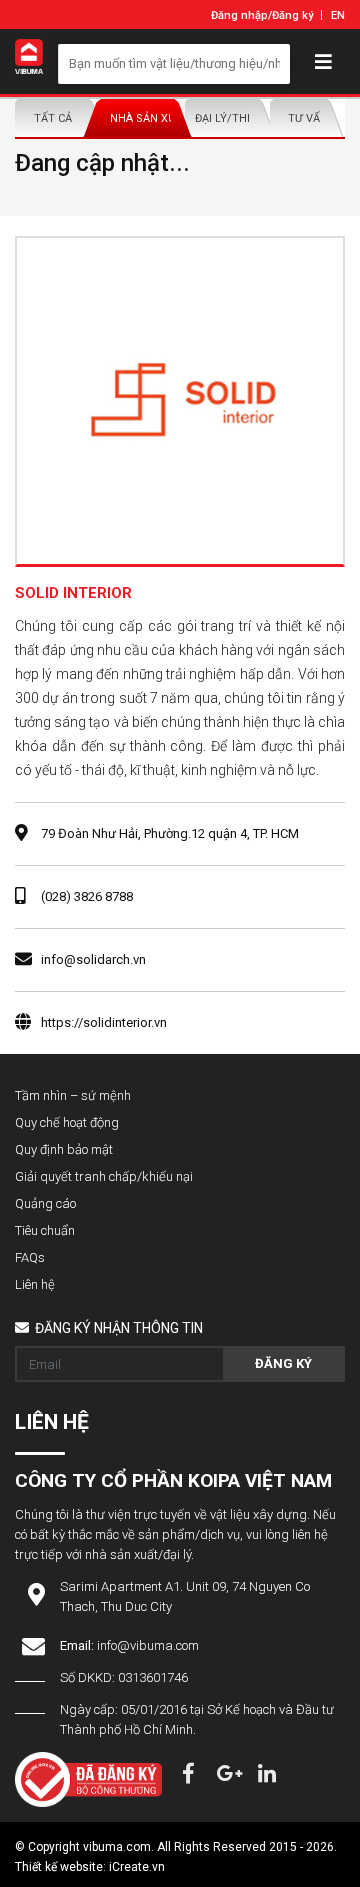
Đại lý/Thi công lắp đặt (227, 118)
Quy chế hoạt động (67, 1122)
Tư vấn (308, 118)
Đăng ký (292, 15)
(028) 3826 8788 (87, 896)
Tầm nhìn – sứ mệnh (73, 1095)
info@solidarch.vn (93, 959)
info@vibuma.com (148, 1645)
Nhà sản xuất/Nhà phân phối (142, 118)
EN (338, 15)
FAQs (30, 1257)
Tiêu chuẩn (45, 1230)
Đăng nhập (239, 15)
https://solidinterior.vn (104, 1022)
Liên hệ (35, 1284)
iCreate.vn (137, 1867)
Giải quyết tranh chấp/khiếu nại (104, 1176)
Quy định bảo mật (64, 1149)
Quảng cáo (45, 1203)
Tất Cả (53, 118)
